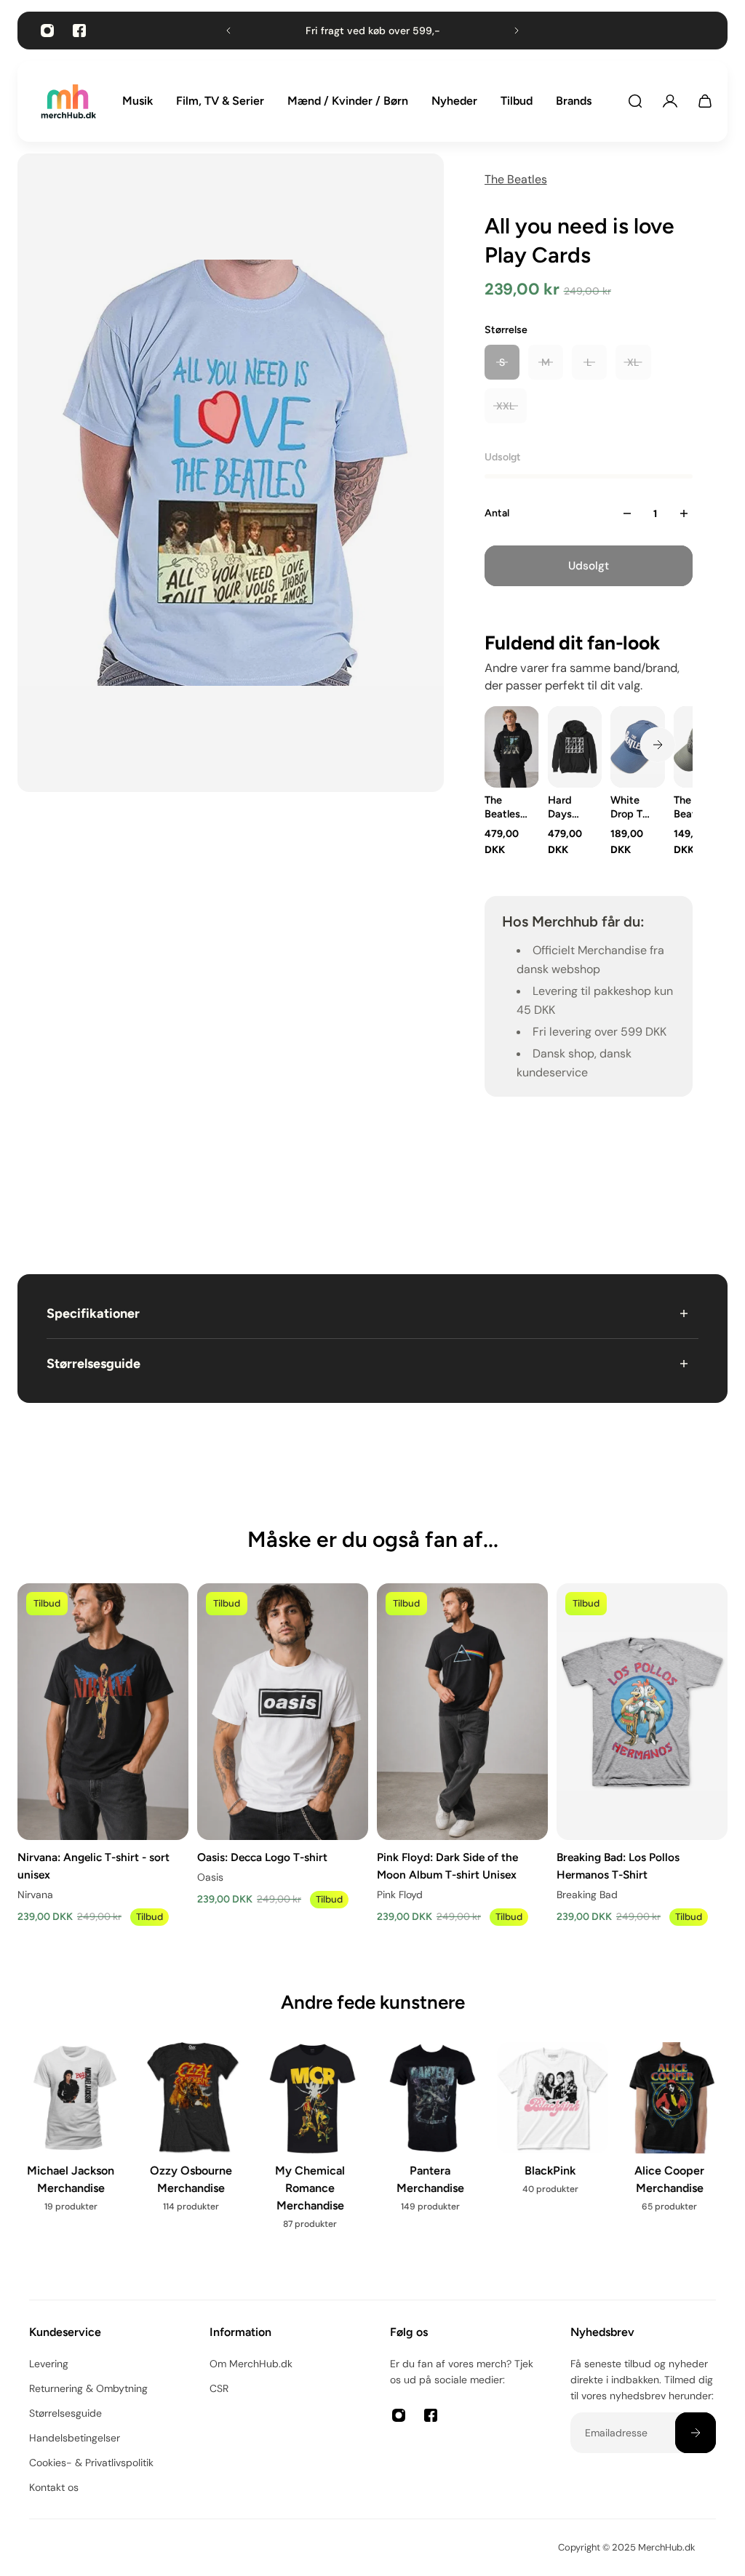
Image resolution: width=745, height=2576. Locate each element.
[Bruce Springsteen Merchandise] (312, 2151)
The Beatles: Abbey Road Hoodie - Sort (506, 807)
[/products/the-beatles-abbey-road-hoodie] (512, 747)
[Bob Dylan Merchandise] (193, 2151)
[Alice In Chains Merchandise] (73, 2151)
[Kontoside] (670, 101)
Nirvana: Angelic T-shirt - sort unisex (93, 1866)
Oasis (210, 1877)
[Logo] (68, 101)
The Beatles (516, 179)
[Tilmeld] (696, 2433)
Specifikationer (93, 1313)
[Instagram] (47, 31)
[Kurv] (705, 101)
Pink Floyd (400, 1895)
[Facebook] (79, 31)
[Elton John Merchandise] (672, 2151)
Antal (497, 513)
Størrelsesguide (93, 1364)
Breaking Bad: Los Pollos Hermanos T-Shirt (618, 1866)
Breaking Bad (587, 1895)
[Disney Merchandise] (433, 2142)
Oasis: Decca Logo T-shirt (262, 1857)
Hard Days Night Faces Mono (561, 807)
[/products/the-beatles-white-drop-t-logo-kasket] (638, 747)
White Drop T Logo (626, 807)
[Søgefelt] (635, 101)
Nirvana (35, 1895)
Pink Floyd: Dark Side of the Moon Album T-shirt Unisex (447, 1866)
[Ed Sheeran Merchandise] (553, 2151)
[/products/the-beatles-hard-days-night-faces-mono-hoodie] (574, 747)
